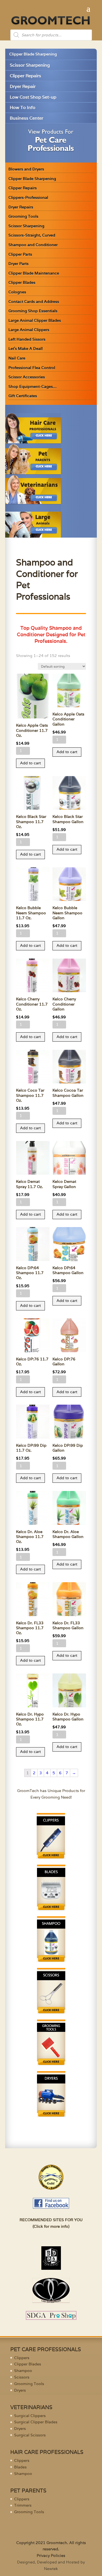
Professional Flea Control (32, 368)
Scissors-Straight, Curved (32, 235)
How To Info (23, 107)
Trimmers (23, 2505)
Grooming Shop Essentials (33, 311)
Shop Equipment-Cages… (33, 387)
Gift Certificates (23, 396)
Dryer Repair (23, 86)
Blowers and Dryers (26, 169)
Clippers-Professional (28, 198)
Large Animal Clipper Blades (35, 320)
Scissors (22, 2377)
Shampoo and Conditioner (33, 245)
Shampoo (23, 2371)
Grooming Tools (23, 216)
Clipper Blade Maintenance (34, 273)
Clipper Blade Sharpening (33, 54)
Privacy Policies (51, 2556)
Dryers (20, 2390)
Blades (20, 2467)
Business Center (27, 118)
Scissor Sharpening (30, 65)
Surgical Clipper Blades (36, 2422)
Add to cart (30, 763)
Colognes (17, 292)
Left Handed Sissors (27, 339)
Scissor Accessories (27, 377)
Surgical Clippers (30, 2416)
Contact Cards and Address (34, 302)
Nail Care (17, 358)
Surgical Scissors (30, 2435)
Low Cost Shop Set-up (33, 97)
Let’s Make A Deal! (26, 349)
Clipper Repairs (25, 76)
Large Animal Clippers (29, 330)
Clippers (22, 2358)
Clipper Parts (20, 254)
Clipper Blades (22, 282)
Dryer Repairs (21, 207)
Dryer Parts (18, 264)
